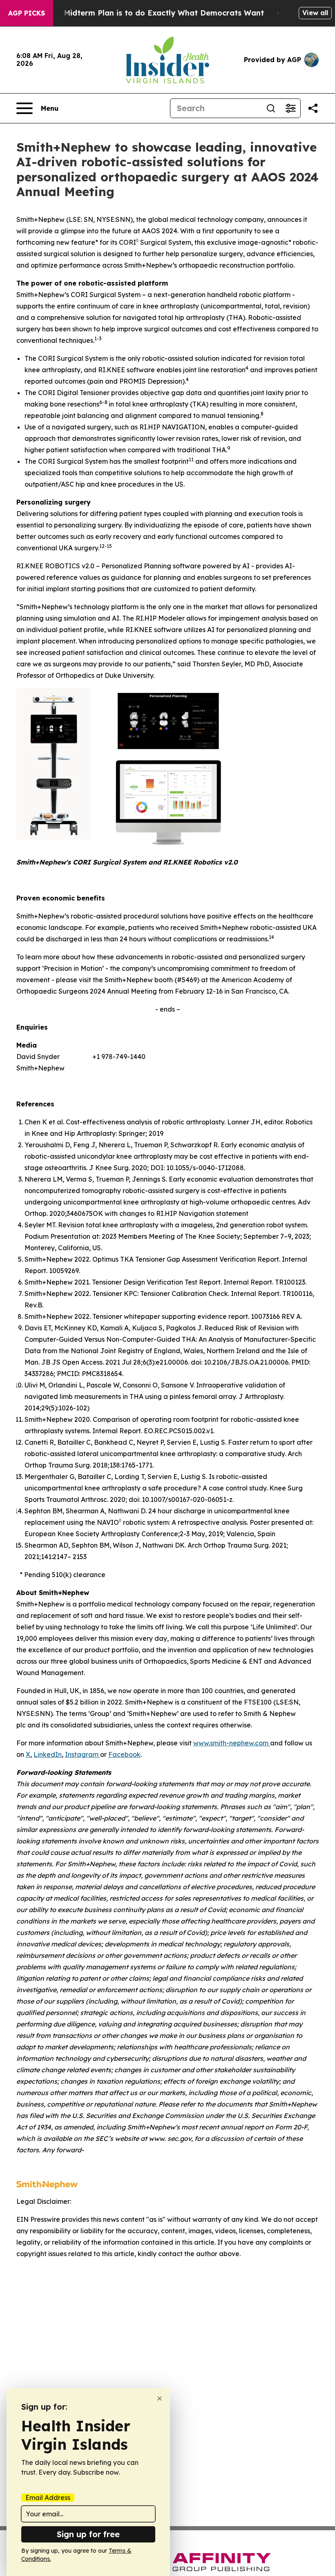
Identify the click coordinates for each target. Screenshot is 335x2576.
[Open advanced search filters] (290, 108)
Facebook (124, 1754)
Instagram (83, 1754)
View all (315, 13)
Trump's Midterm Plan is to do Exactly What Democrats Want (148, 13)
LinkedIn (48, 1754)
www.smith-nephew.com (232, 1743)
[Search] (271, 108)
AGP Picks (27, 13)
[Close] (160, 2398)
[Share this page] (313, 108)
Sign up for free (88, 2534)
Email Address (48, 2498)
